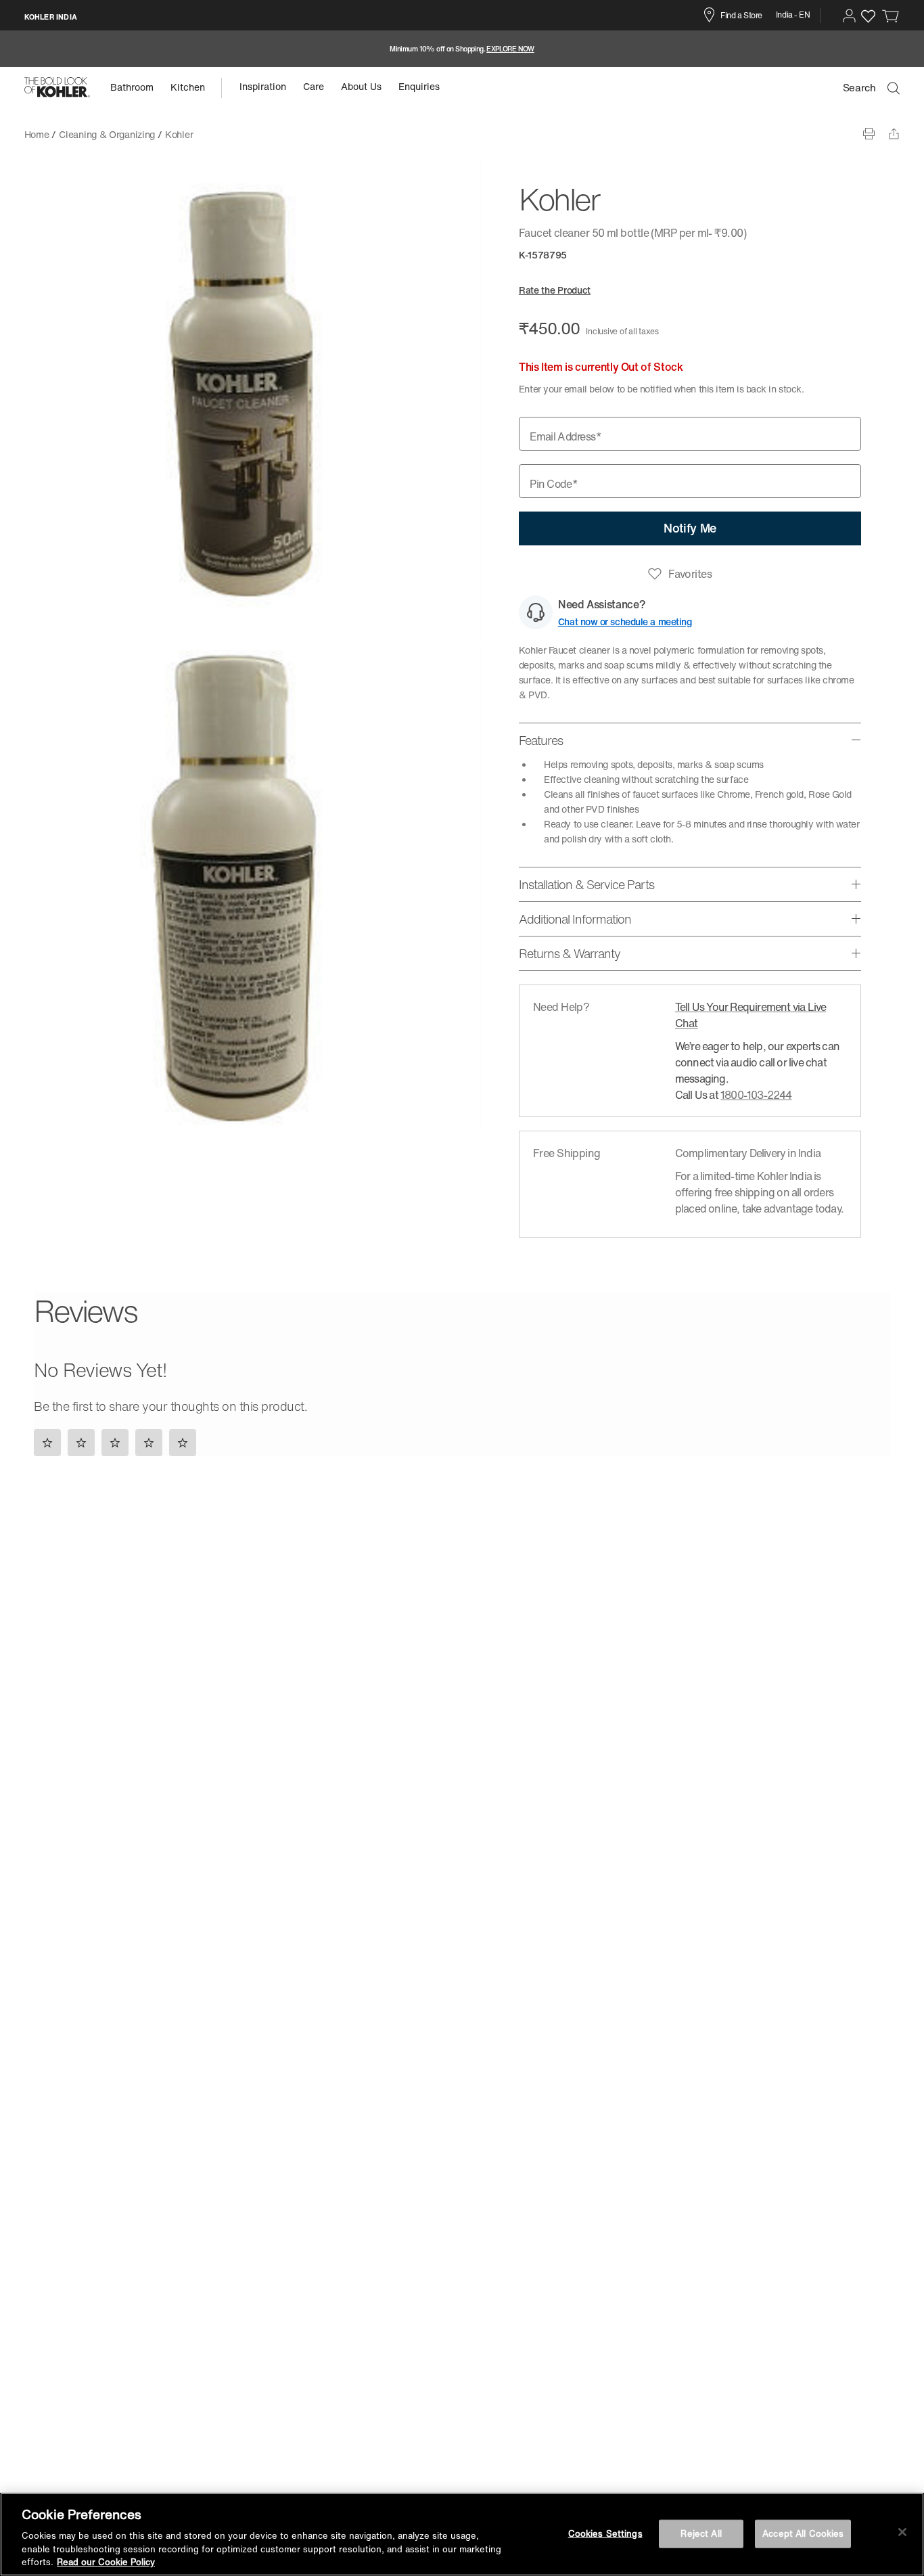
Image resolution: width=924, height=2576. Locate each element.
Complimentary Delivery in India (748, 1153)
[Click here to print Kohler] (869, 134)
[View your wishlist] (868, 16)
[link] (891, 16)
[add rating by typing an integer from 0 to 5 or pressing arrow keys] (118, 1442)
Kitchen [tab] (188, 87)
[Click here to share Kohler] (894, 134)
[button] (849, 16)
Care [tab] (314, 86)
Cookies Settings (605, 2534)
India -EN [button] (793, 15)
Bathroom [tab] (132, 87)
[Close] (902, 2532)
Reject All (701, 2534)
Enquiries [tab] (419, 86)
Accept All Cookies (803, 2534)
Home (37, 134)
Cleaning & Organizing (107, 134)
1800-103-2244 (756, 1095)
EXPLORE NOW (510, 49)
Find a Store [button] (741, 15)
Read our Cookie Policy (106, 2562)
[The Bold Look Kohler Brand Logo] (57, 87)
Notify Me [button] (690, 528)
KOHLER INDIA (51, 17)
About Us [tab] (361, 86)
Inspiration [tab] (263, 86)
